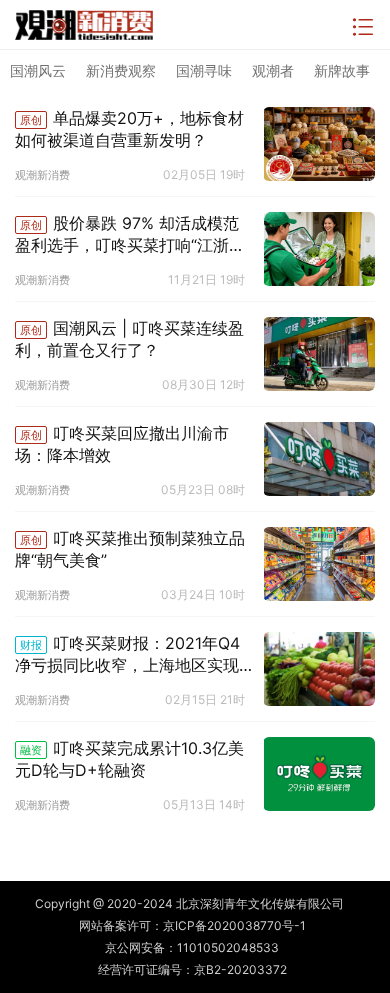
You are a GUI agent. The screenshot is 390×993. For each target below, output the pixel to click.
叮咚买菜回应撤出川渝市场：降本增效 (122, 444)
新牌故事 (342, 70)
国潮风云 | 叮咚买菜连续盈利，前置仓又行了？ (129, 339)
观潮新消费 (42, 175)
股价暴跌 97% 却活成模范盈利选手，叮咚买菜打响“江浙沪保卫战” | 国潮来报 (130, 235)
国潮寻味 (204, 70)
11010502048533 (228, 947)
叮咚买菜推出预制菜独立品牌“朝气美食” (130, 549)
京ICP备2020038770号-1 (234, 925)
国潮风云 (38, 70)
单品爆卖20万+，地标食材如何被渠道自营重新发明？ (129, 129)
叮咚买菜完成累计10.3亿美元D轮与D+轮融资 (129, 759)
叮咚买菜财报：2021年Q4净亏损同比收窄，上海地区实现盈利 (127, 655)
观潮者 (273, 70)
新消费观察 (121, 70)
